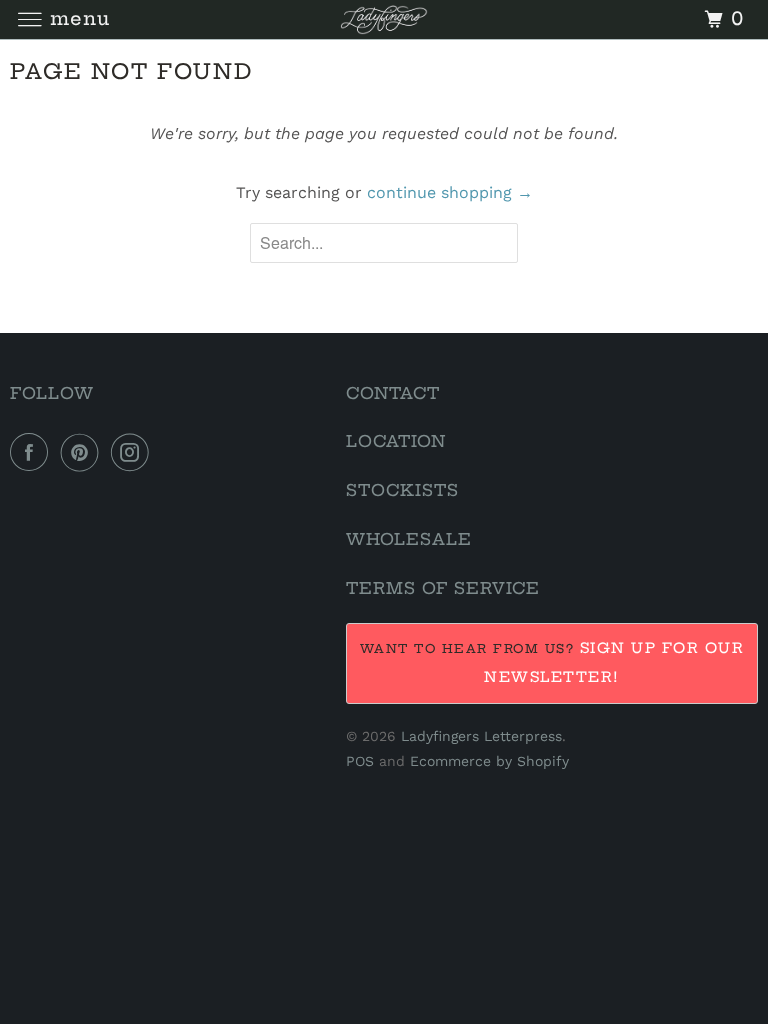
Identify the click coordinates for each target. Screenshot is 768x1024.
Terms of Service (443, 588)
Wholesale (409, 539)
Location (396, 441)
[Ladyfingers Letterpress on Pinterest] (84, 452)
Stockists (402, 490)
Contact (393, 393)
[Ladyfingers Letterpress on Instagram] (134, 452)
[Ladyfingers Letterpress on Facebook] (33, 452)
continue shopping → (450, 192)
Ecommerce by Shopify (489, 761)
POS (360, 761)
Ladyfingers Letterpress (481, 736)
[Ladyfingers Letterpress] (384, 19)
